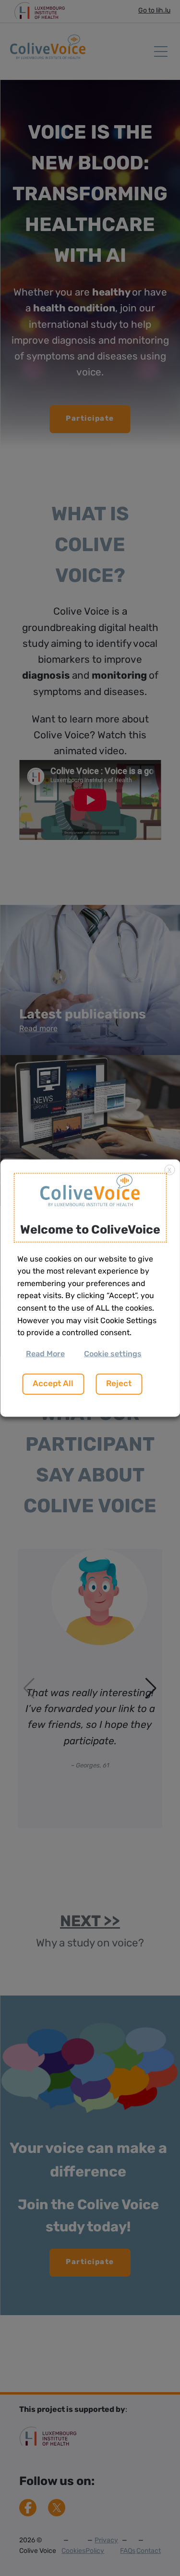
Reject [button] (119, 1384)
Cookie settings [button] (113, 1354)
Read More (45, 1354)
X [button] (169, 1171)
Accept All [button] (53, 1384)
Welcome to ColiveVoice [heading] (90, 1230)
